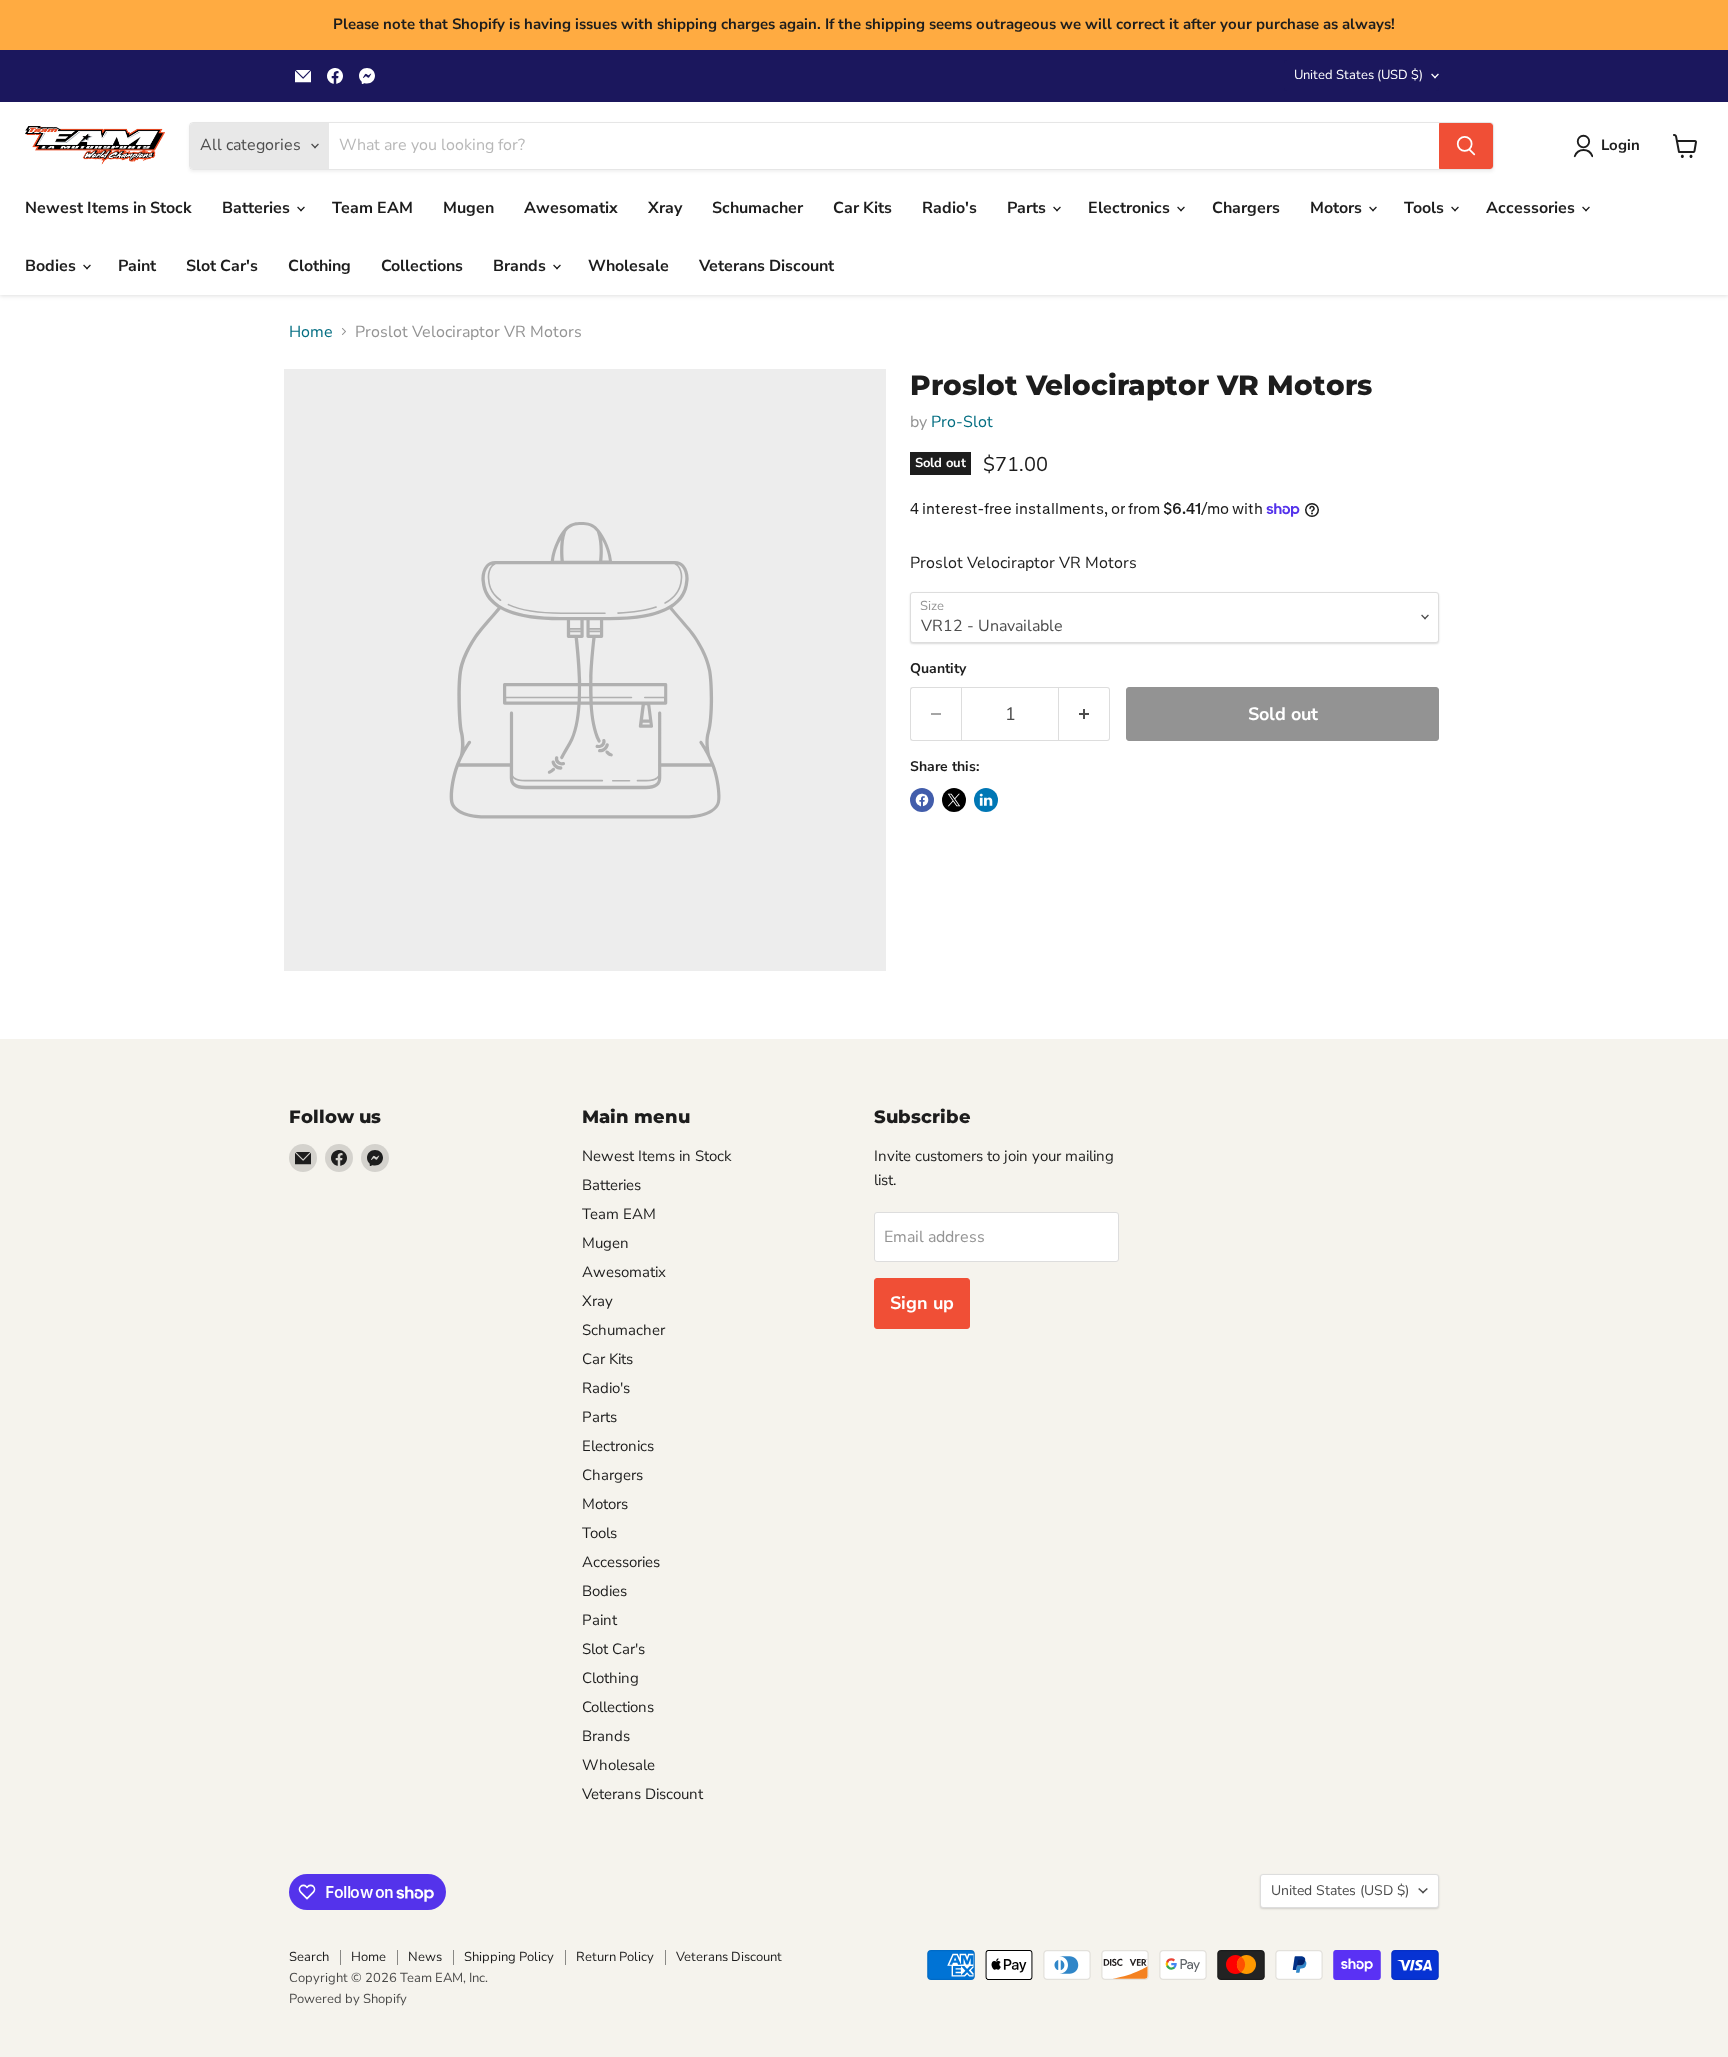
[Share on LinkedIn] (986, 800)
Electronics (1131, 208)
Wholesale (628, 266)
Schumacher (757, 208)
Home (311, 332)
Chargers (1246, 208)
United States (1358, 75)
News (425, 1957)
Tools (1426, 208)
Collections (422, 266)
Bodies (52, 266)
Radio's (949, 208)
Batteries (258, 208)
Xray (665, 208)
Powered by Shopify (348, 1999)
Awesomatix (571, 208)
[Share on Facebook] (922, 800)
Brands (521, 266)
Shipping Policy (509, 1957)
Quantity (938, 669)
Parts (1028, 208)
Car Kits (862, 208)
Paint (137, 266)
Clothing (319, 266)
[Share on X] (954, 800)
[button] (1610, 146)
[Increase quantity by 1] (1084, 714)
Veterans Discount (766, 266)
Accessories (1532, 208)
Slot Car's (222, 266)
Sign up (922, 1303)
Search (309, 1957)
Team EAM (372, 208)
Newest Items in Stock (108, 208)
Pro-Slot (962, 422)
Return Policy (615, 1957)
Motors (1338, 208)
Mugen (468, 208)
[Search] (1466, 146)
